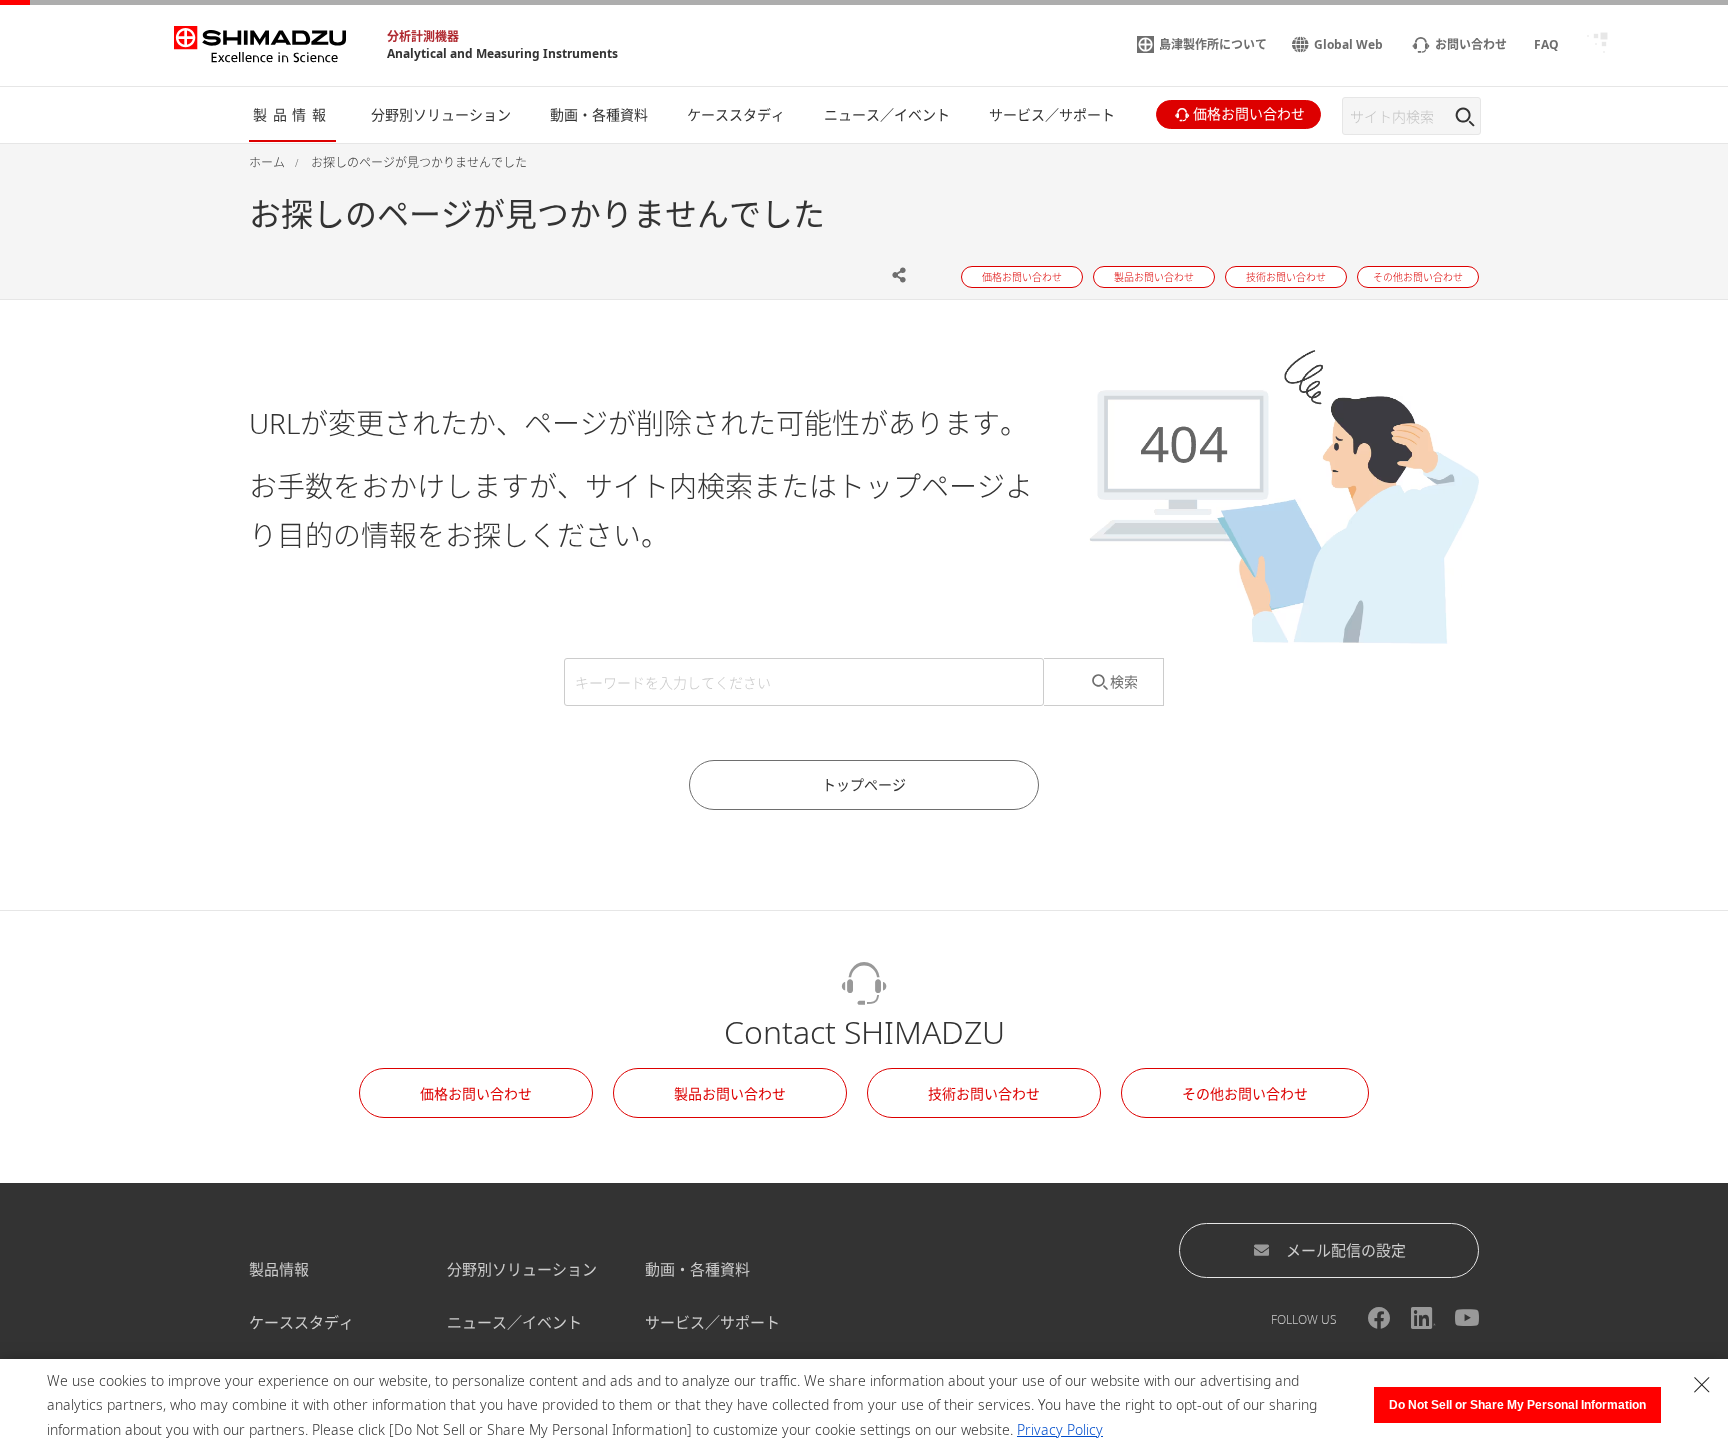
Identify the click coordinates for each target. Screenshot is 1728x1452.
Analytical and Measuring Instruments (502, 53)
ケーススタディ (301, 1322)
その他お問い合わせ (1245, 1093)
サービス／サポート (712, 1322)
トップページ (864, 784)
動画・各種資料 (697, 1269)
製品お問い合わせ (730, 1093)
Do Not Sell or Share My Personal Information (1517, 1405)
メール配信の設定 (1346, 1250)
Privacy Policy (1060, 1429)
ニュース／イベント (514, 1322)
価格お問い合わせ (476, 1093)
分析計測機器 (423, 36)
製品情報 (279, 1269)
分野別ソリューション (522, 1269)
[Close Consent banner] (1702, 1385)
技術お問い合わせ (984, 1093)
